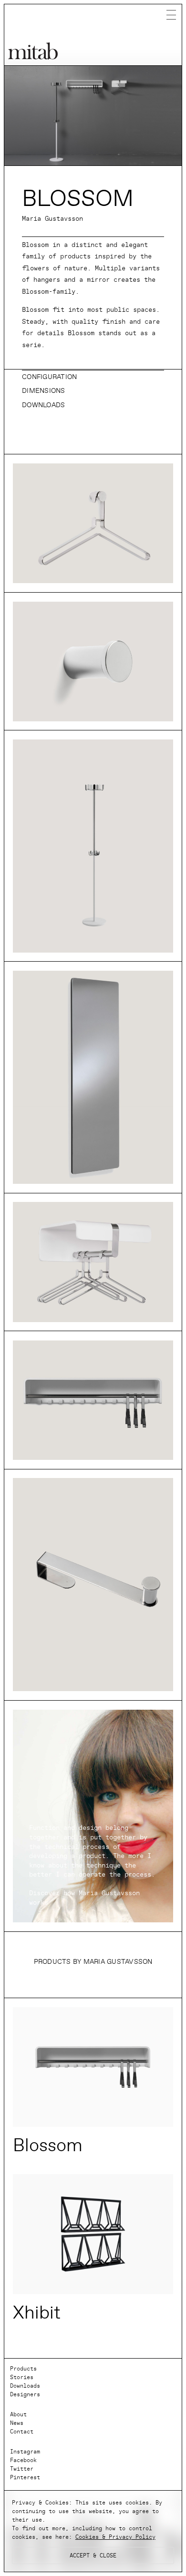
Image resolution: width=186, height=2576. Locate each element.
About (18, 2414)
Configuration (49, 377)
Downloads (43, 405)
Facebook (23, 2460)
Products (23, 2369)
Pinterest (25, 2477)
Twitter (22, 2469)
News (17, 2423)
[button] (93, 378)
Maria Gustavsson (52, 219)
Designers (25, 2394)
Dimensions (44, 391)
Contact (22, 2432)
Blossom (48, 2145)
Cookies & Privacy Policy (115, 2537)
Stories (22, 2377)
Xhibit (37, 2313)
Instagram (25, 2452)
